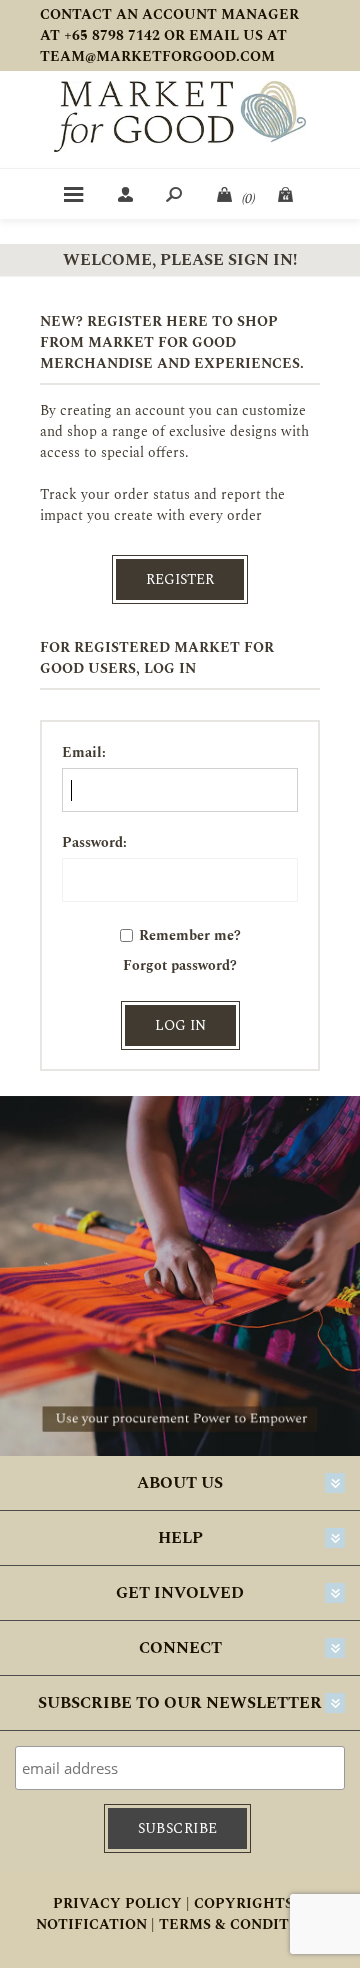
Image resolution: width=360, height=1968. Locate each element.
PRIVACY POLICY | (121, 1903)
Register (180, 579)
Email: (84, 752)
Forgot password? (180, 965)
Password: (94, 842)
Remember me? (190, 935)
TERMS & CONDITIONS (242, 1924)
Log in (180, 1025)
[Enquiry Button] (287, 194)
